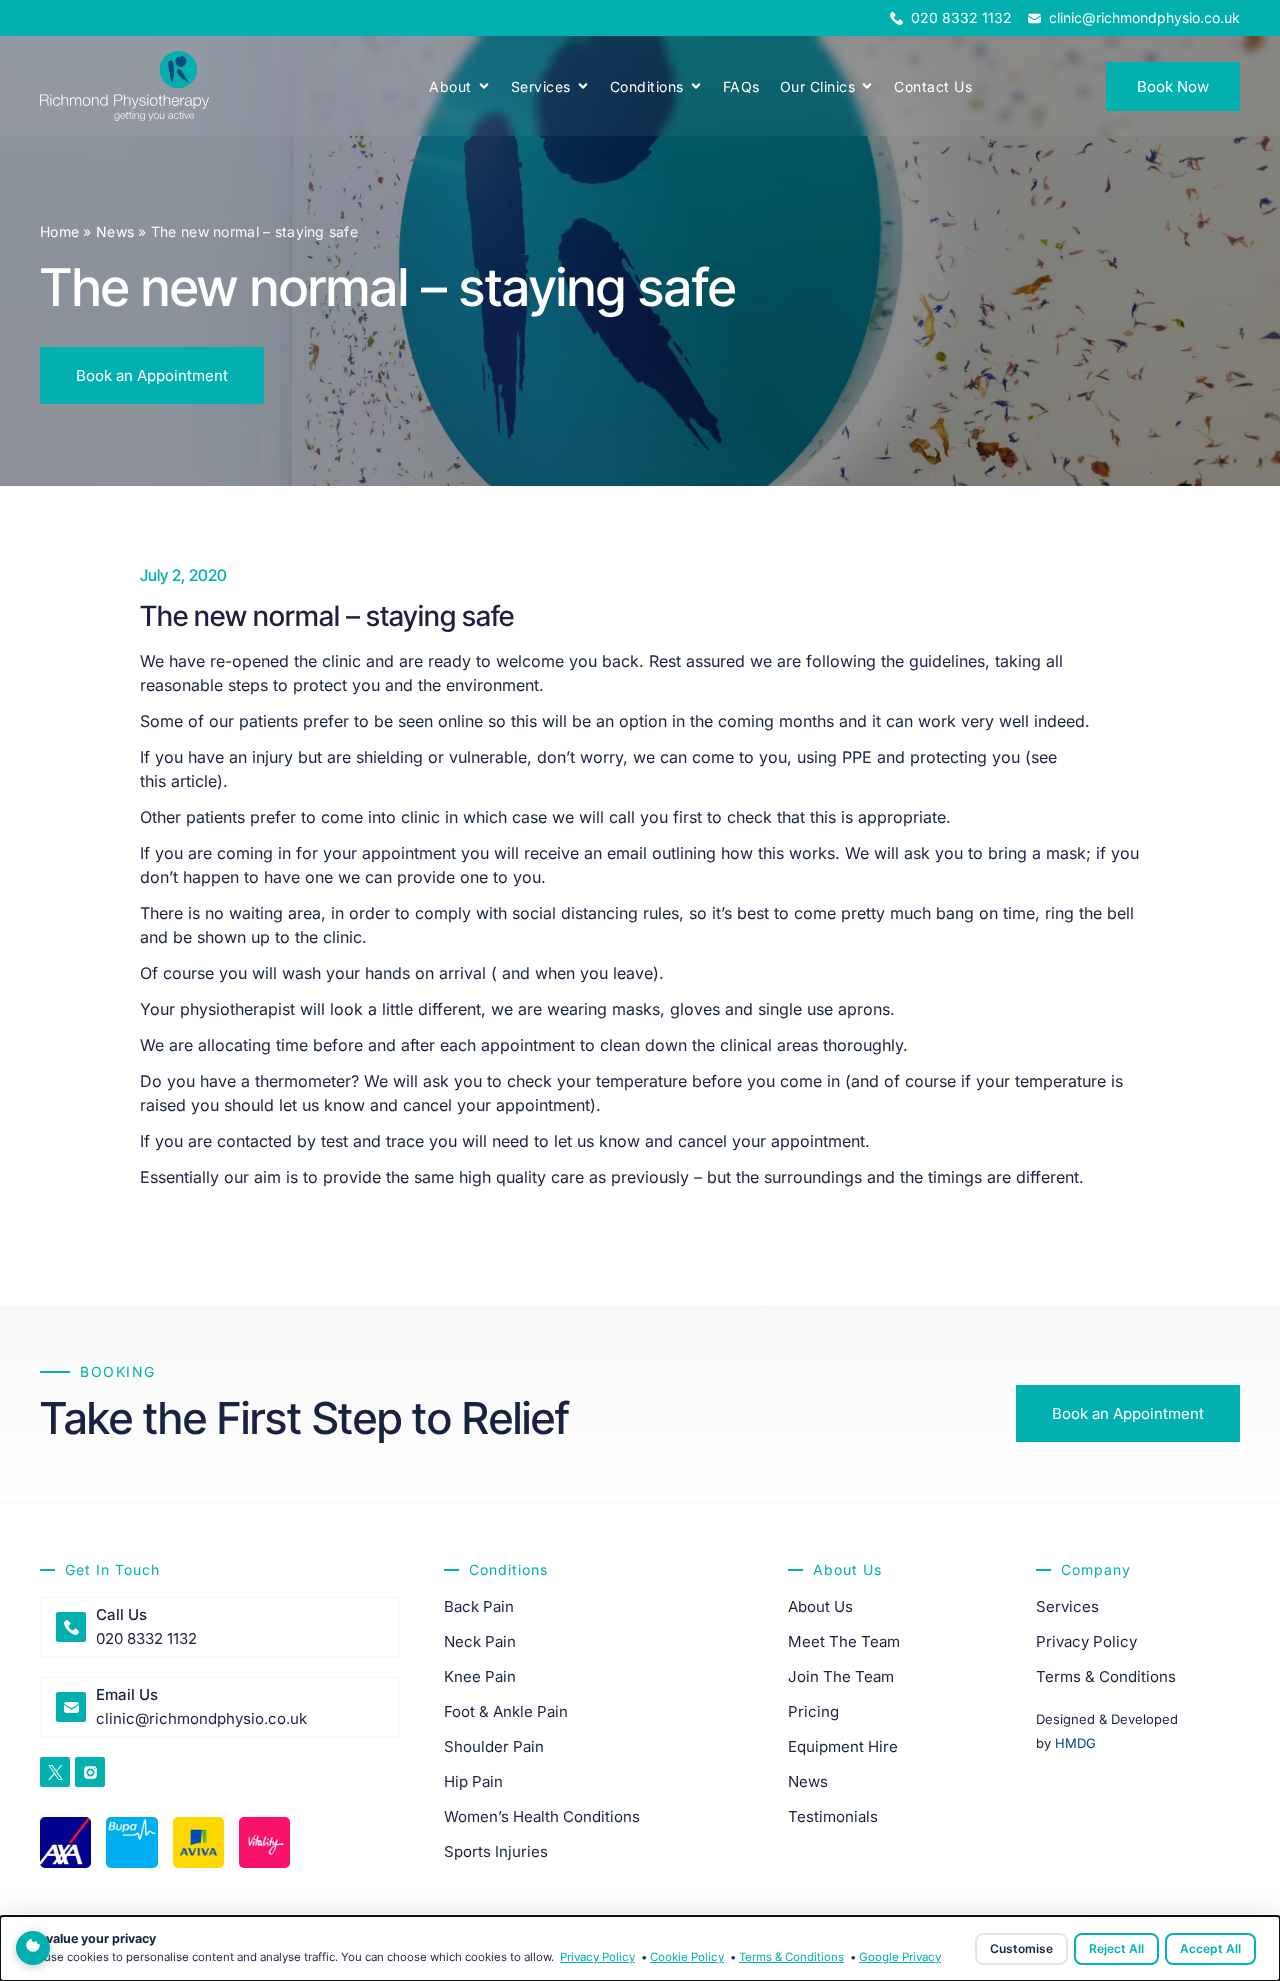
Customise (1021, 1948)
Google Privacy (900, 1957)
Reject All (1116, 1948)
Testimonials (833, 1816)
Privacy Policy (1086, 1641)
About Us (820, 1606)
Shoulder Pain (494, 1746)
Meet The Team (844, 1641)
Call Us (121, 1614)
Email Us (127, 1694)
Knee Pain (480, 1676)
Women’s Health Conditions (542, 1816)
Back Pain (479, 1606)
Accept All (1210, 1948)
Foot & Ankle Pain (506, 1711)
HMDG (1075, 1743)
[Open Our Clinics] (867, 86)
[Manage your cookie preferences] (33, 1948)
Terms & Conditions (1106, 1676)
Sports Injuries (496, 1851)
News (115, 231)
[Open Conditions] (696, 86)
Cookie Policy (687, 1957)
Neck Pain (480, 1641)
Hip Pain (473, 1781)
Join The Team (841, 1676)
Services (1067, 1606)
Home (59, 231)
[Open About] (484, 86)
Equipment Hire (843, 1746)
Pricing (813, 1711)
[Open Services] (583, 86)
